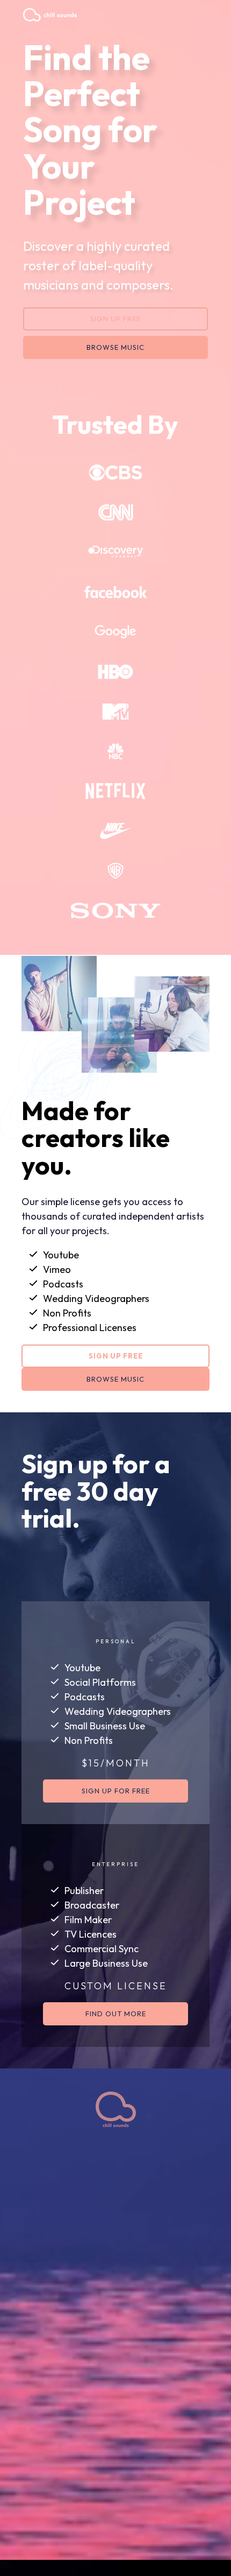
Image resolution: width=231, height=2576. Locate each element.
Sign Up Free (115, 319)
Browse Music (115, 347)
